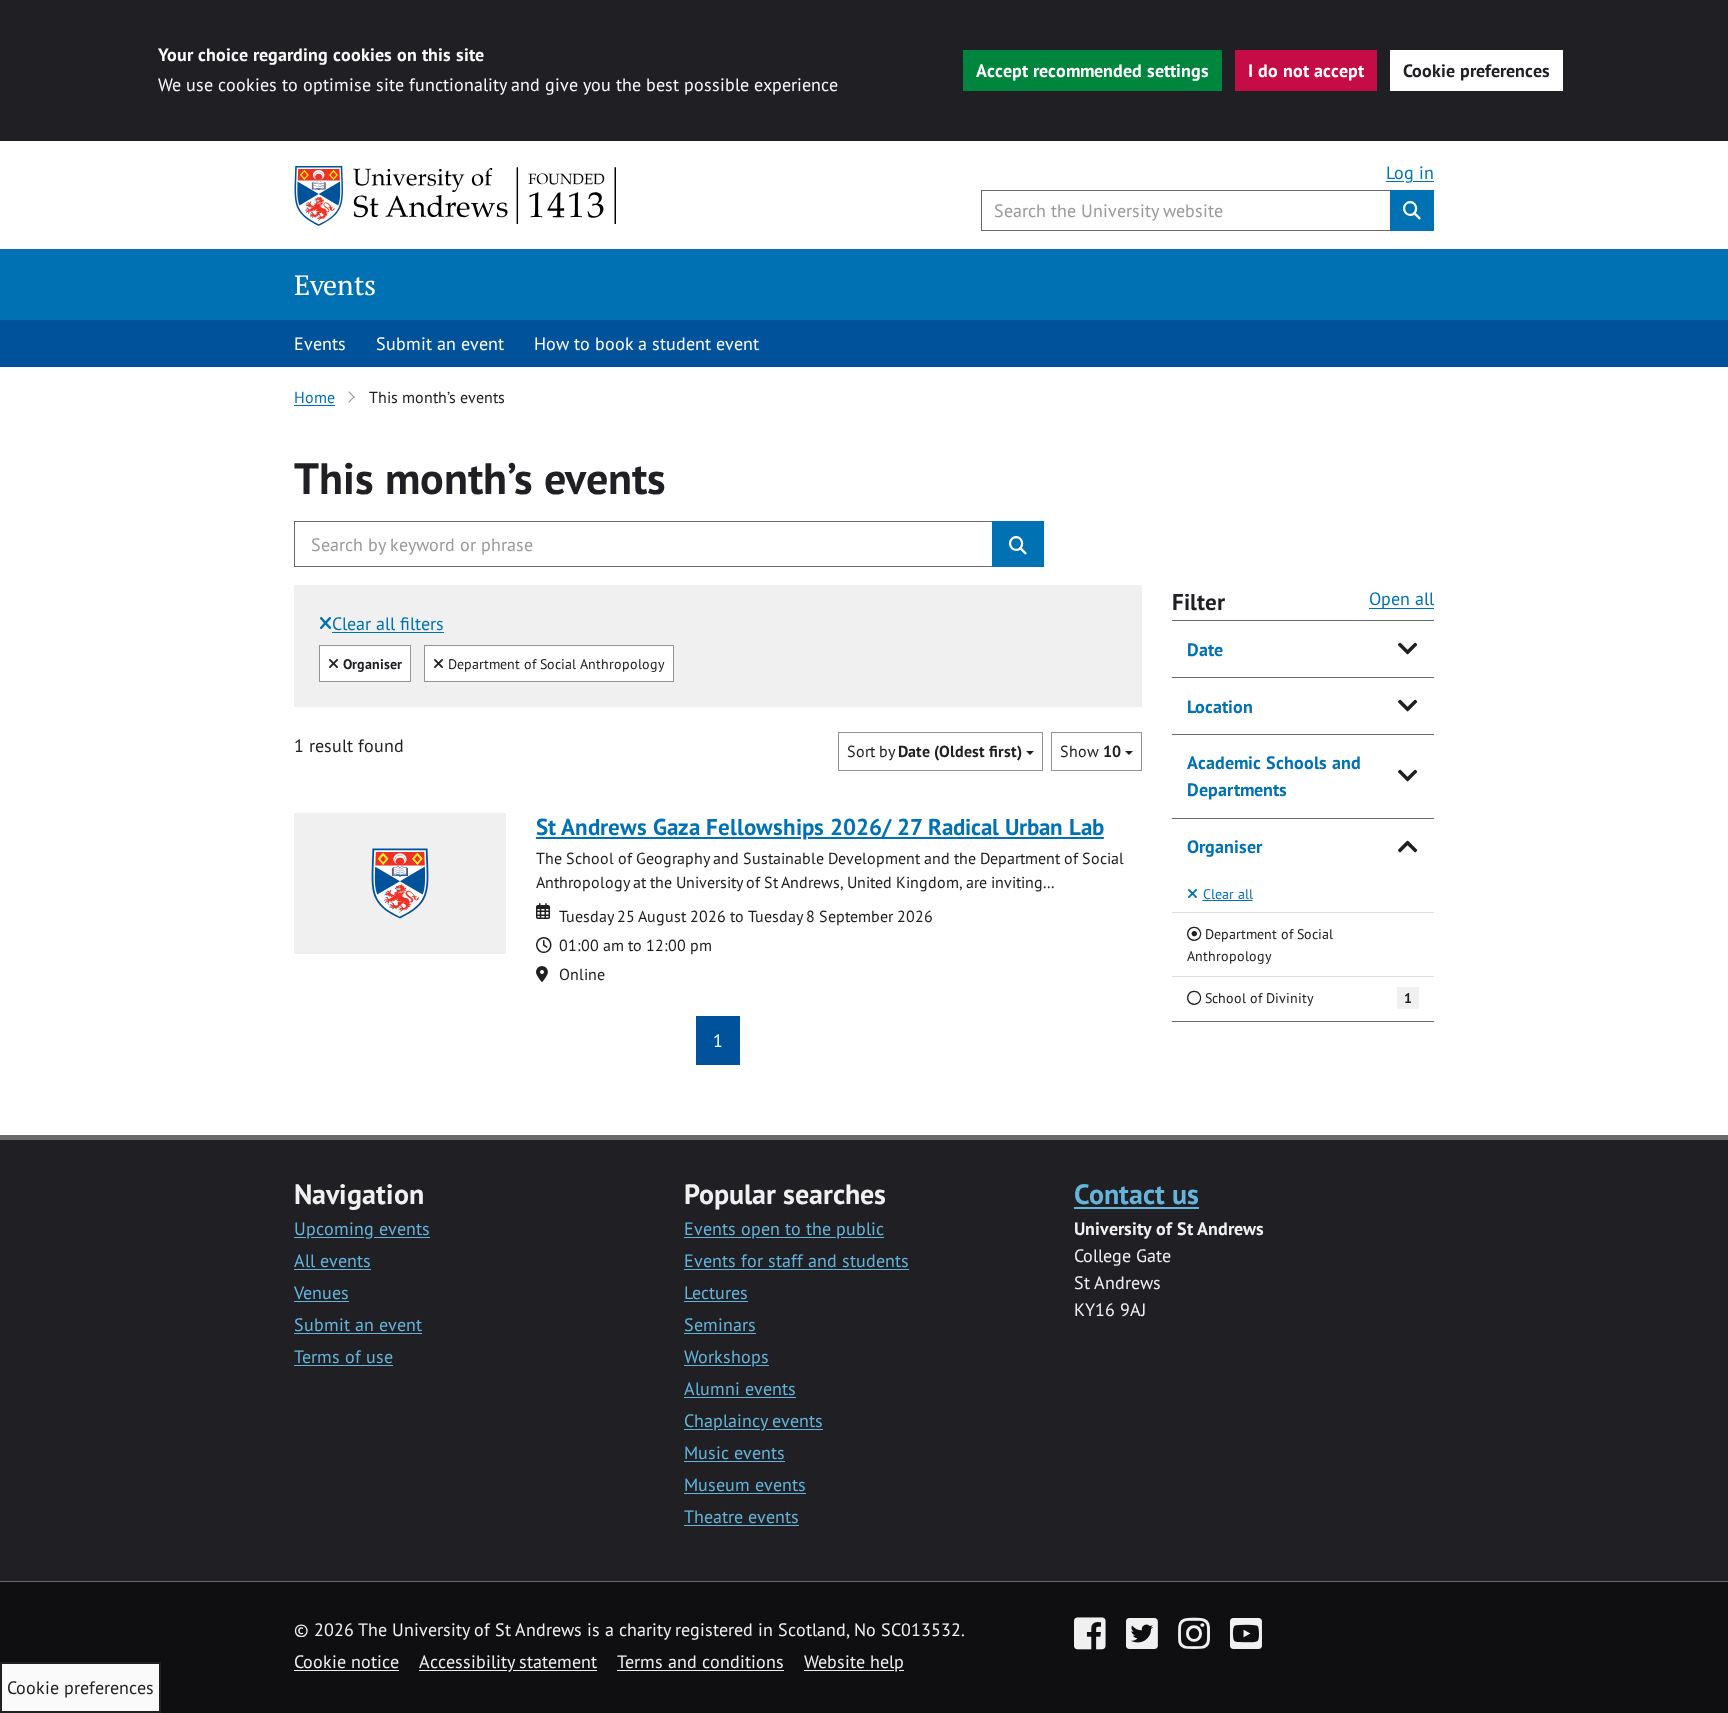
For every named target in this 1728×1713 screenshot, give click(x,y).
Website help (854, 1661)
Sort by (934, 751)
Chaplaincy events (753, 1420)
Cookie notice (346, 1661)
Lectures (716, 1292)
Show (1090, 751)
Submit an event (440, 343)
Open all (1401, 598)
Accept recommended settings (1092, 70)
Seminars (720, 1324)
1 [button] (718, 1040)
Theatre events (741, 1516)
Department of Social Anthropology (554, 663)
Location (1220, 706)
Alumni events (740, 1388)
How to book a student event (646, 343)
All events (332, 1260)
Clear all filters (388, 623)
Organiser (1224, 846)
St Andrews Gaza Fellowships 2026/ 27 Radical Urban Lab (820, 826)
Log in (1410, 172)
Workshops (726, 1356)
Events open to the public (784, 1228)
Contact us (1136, 1193)
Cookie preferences (1476, 70)
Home (314, 397)
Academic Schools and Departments (1274, 776)
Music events (734, 1452)
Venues (321, 1292)
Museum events (745, 1484)
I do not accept (1306, 70)
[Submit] (1018, 544)
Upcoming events (362, 1228)
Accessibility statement (508, 1661)
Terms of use (343, 1356)
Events (335, 284)
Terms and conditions (700, 1661)
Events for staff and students (796, 1260)
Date (1205, 649)
